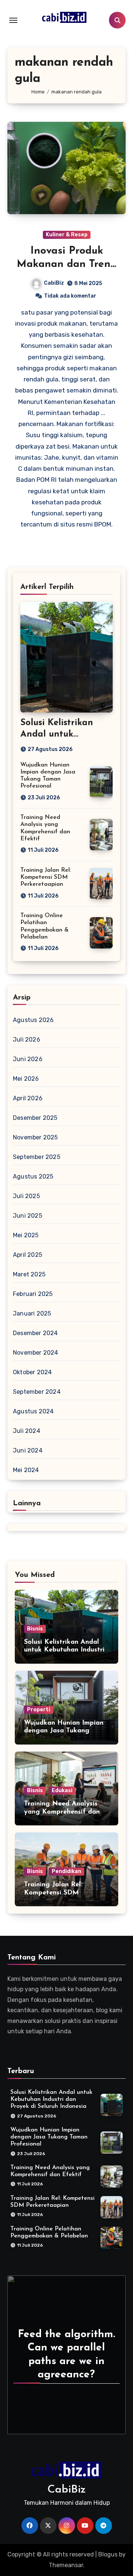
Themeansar (66, 2565)
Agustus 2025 (33, 1176)
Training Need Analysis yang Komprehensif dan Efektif (62, 1812)
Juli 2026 (27, 1040)
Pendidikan (66, 1871)
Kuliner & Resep (67, 235)
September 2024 (37, 1392)
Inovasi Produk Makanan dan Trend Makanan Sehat (67, 265)
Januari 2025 (32, 1313)
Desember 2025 (35, 1118)
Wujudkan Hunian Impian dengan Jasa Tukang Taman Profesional (64, 1731)
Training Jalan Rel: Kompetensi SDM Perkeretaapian (46, 877)
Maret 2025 (29, 1274)
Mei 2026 (26, 1079)
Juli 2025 (26, 1196)
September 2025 (37, 1157)
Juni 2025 (28, 1216)
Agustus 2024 (33, 1411)
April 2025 (28, 1255)
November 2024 (36, 1353)
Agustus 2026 (33, 1020)
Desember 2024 (35, 1333)
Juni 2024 (28, 1450)
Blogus (108, 2554)
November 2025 (35, 1137)
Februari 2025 (33, 1294)
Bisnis (35, 1629)
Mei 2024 (26, 1470)
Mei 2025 (26, 1235)
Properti (39, 1710)
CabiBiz (54, 283)
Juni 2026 (28, 1059)
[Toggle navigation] (13, 20)
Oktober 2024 (32, 1372)
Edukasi (62, 1790)
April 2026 (28, 1098)
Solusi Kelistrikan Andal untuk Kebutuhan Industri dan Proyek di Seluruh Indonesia (51, 2099)
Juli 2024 (27, 1431)
